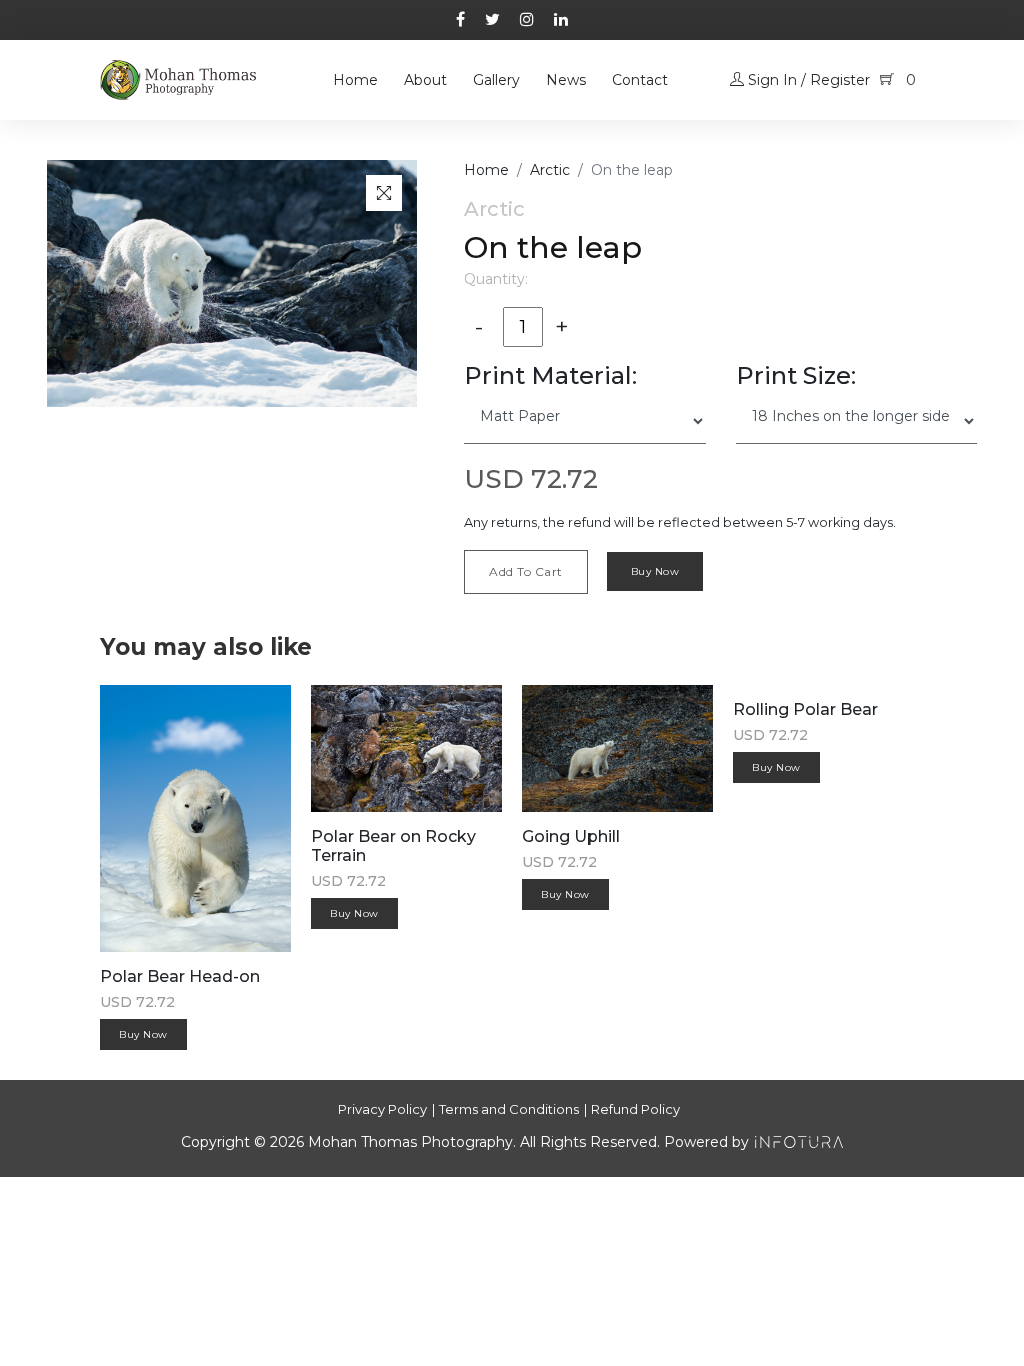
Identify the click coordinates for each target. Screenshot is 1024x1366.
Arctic (550, 170)
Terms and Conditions (509, 1109)
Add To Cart (526, 571)
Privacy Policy (382, 1109)
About (425, 80)
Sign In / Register (807, 80)
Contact (640, 80)
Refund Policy (635, 1109)
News (566, 80)
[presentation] (864, 625)
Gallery (496, 80)
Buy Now (655, 571)
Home (355, 80)
